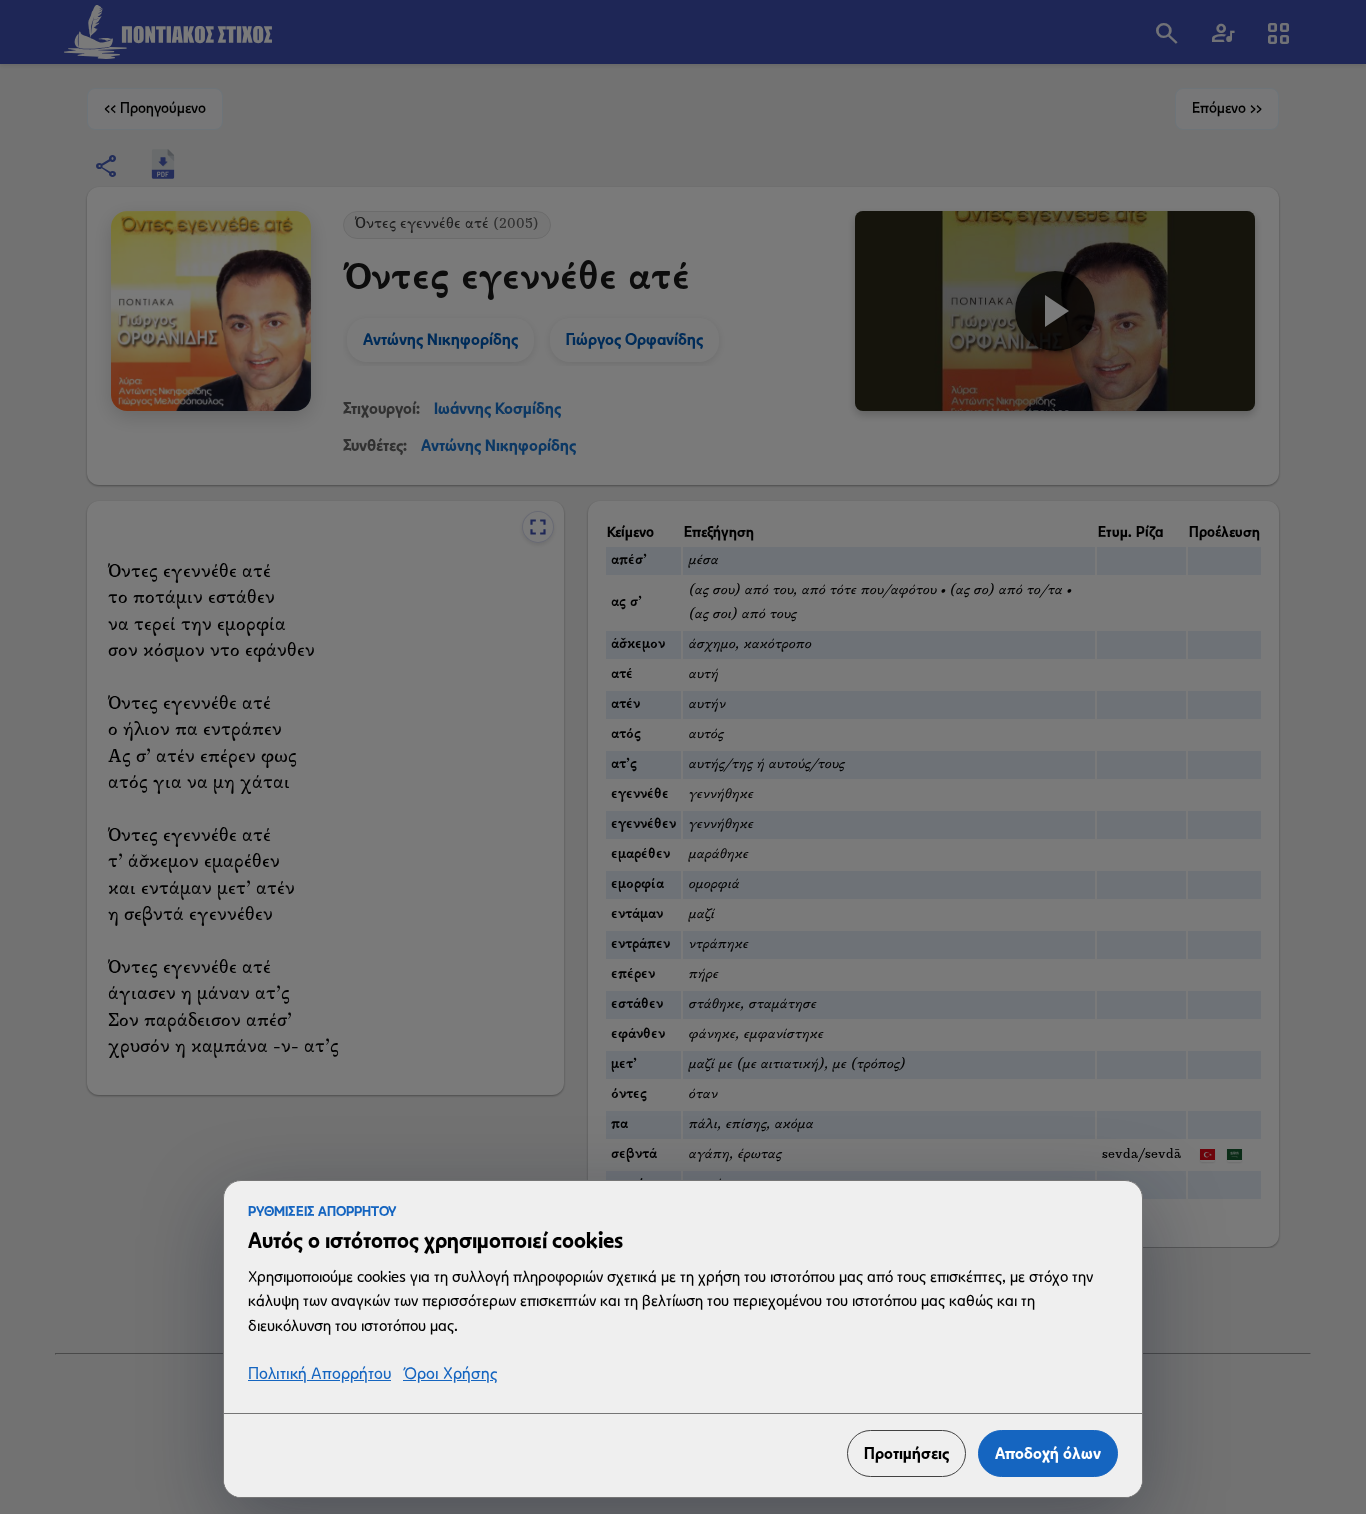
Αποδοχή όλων (1048, 1453)
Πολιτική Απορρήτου (319, 1374)
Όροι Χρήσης (450, 1374)
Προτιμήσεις (906, 1453)
